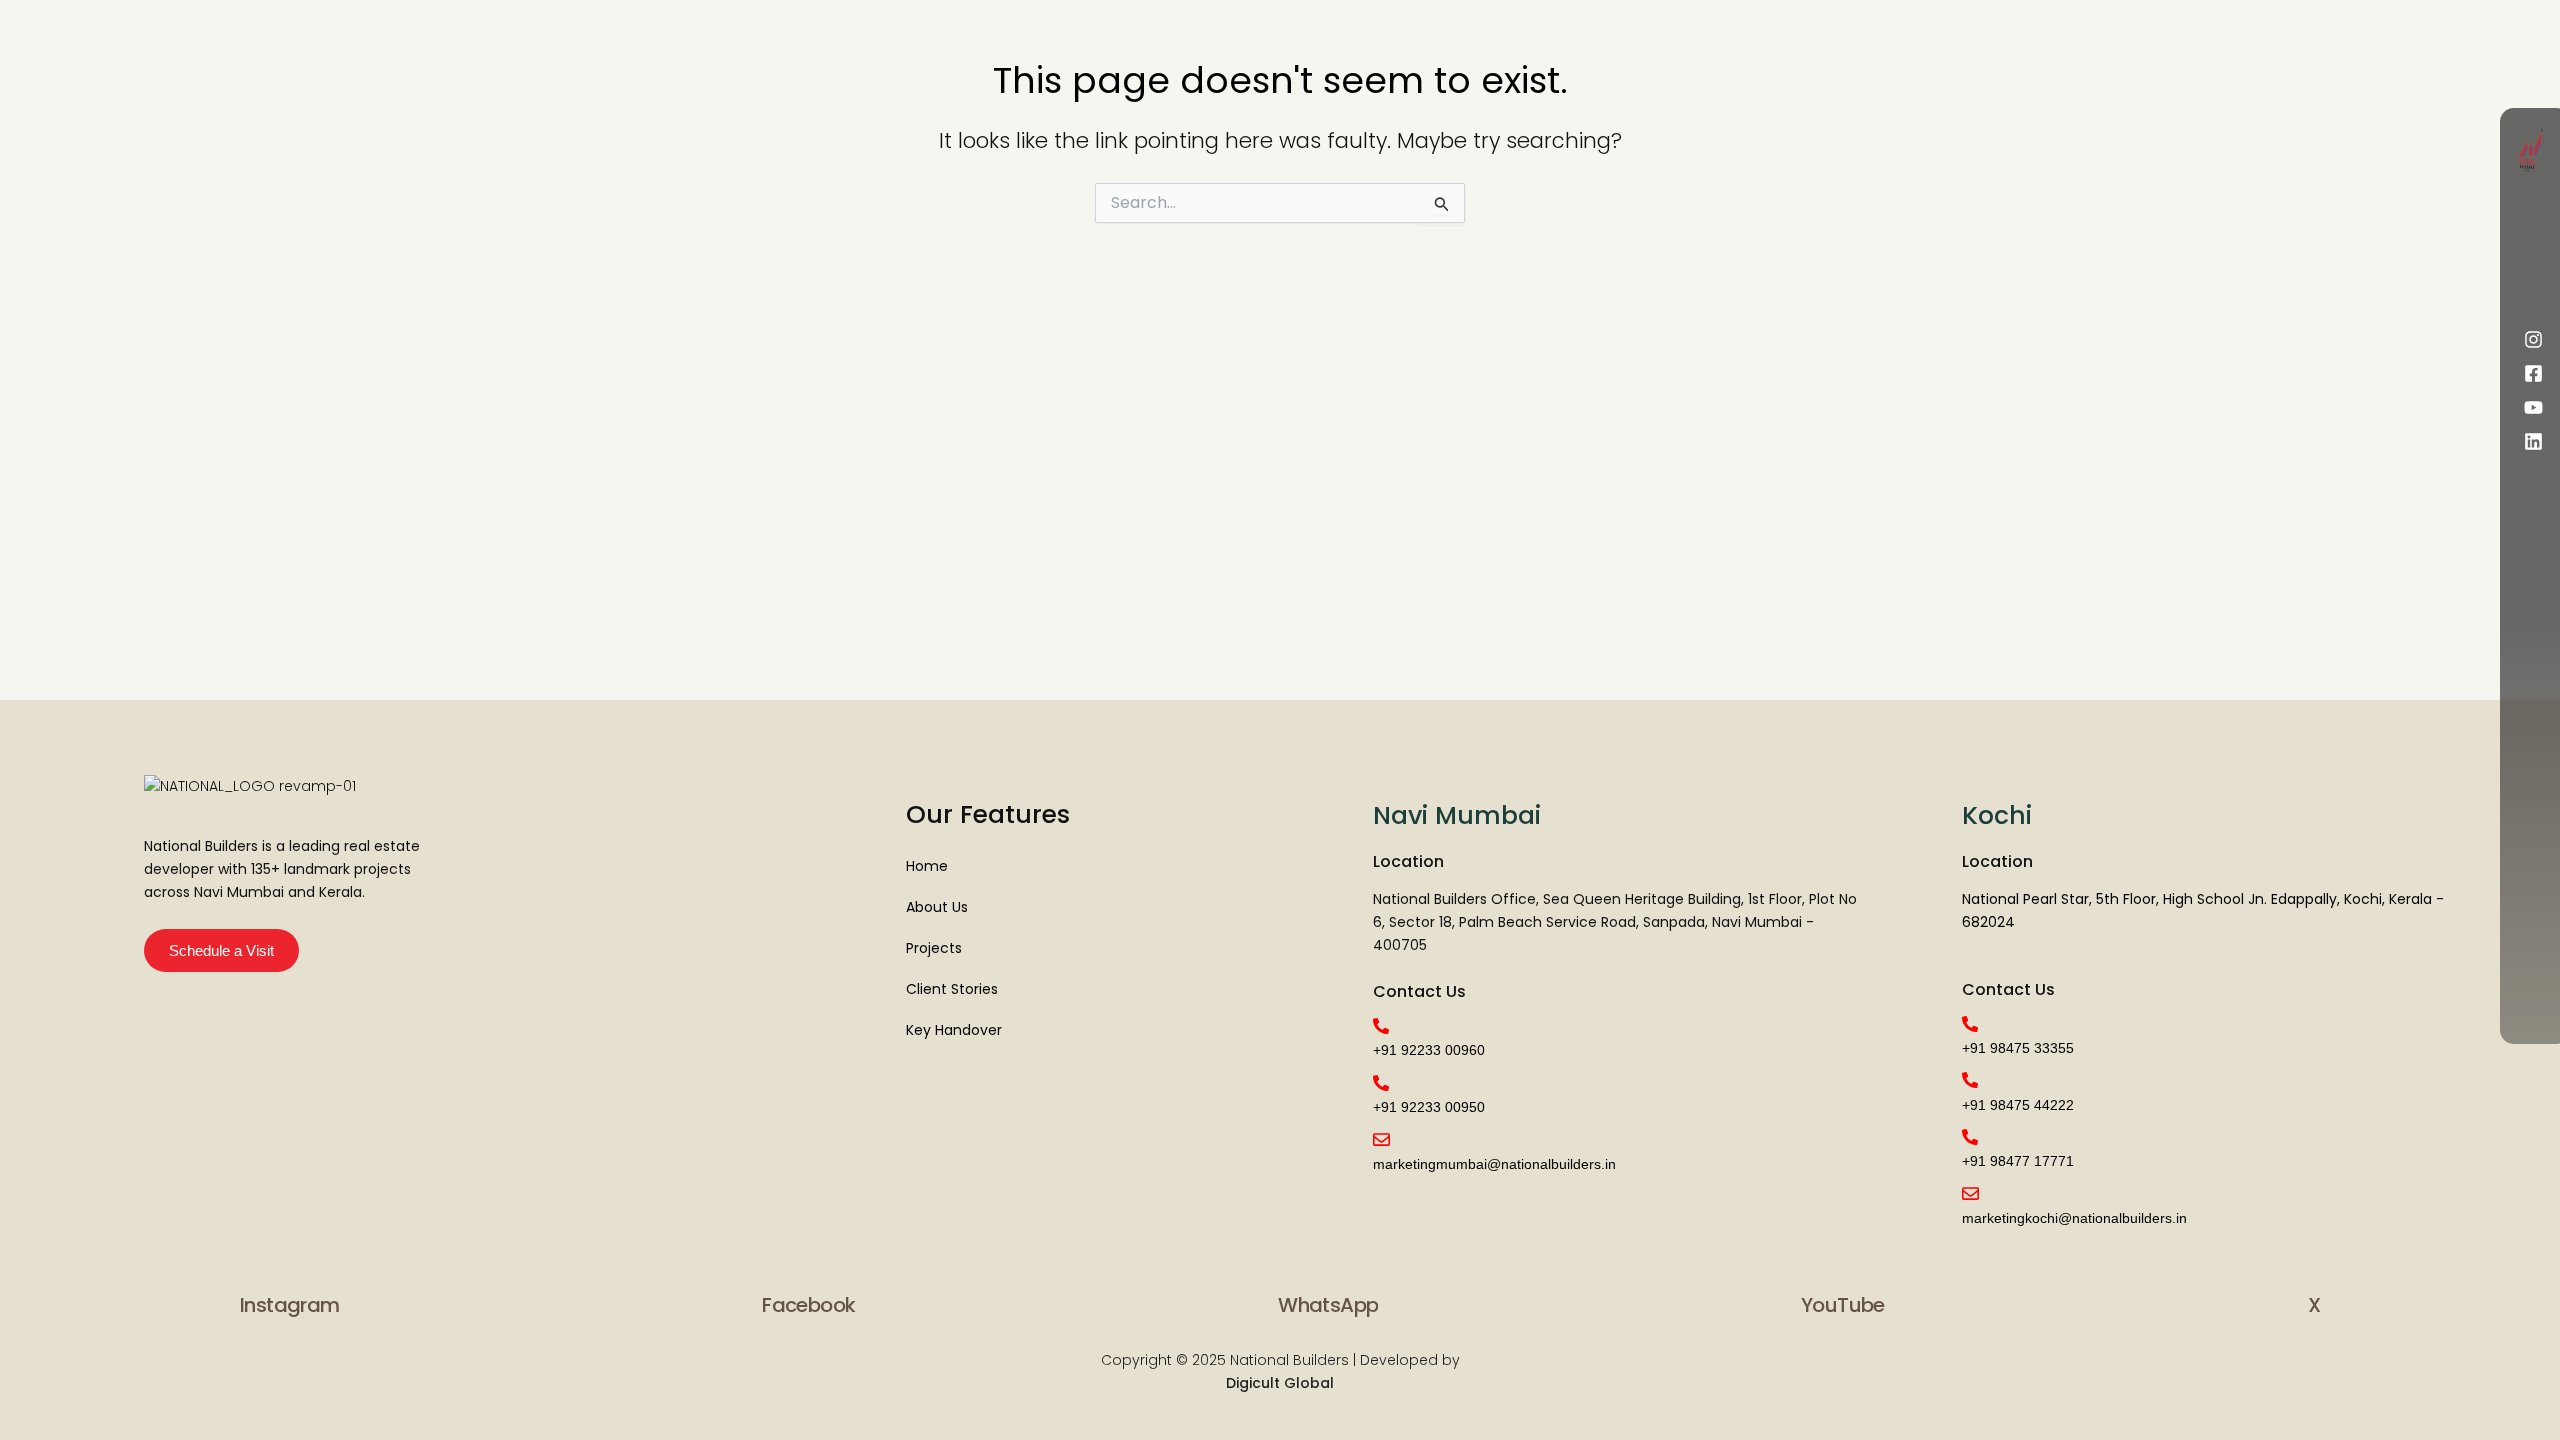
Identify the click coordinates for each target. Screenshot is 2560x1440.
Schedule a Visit (221, 950)
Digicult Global (1280, 1383)
